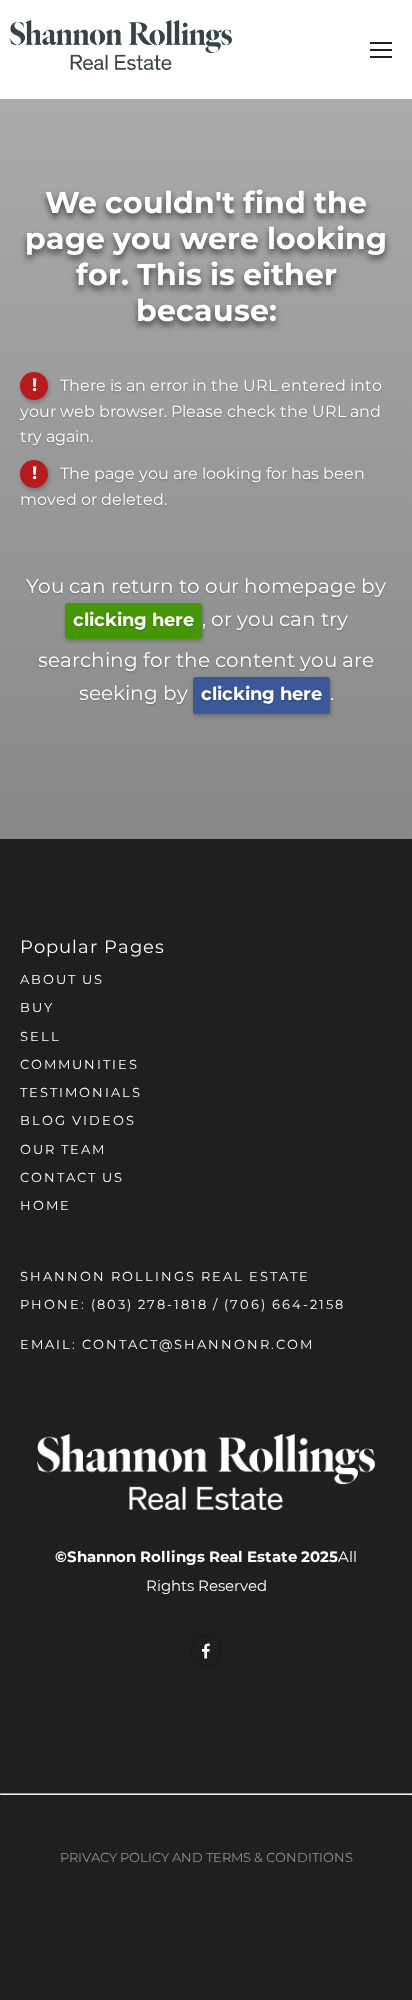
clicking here (133, 620)
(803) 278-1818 (149, 1305)
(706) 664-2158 (284, 1305)
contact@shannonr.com (198, 1345)
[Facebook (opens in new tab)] (206, 1651)
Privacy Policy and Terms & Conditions (206, 1858)
